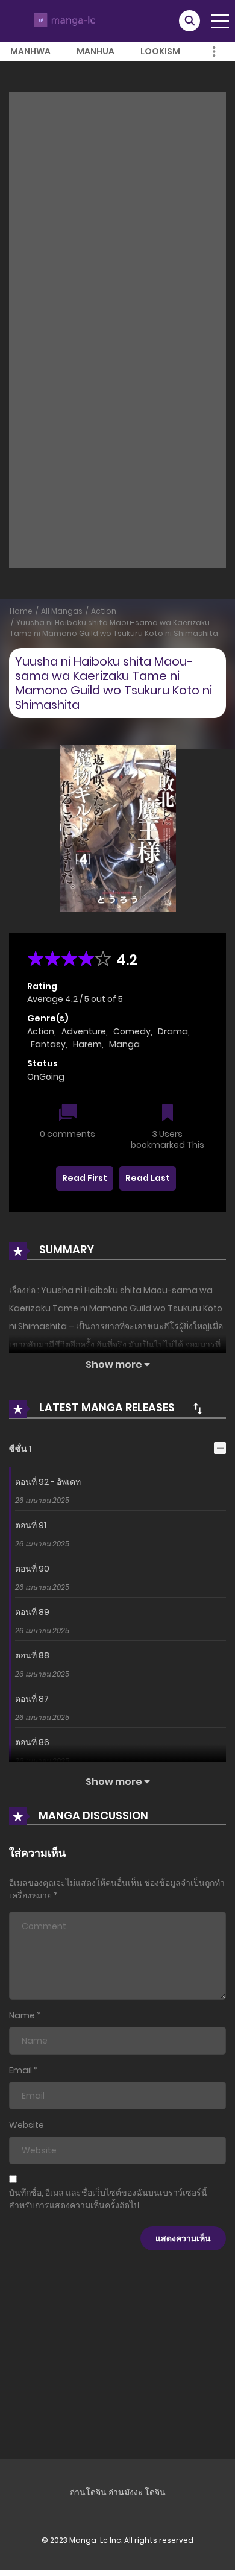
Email (20, 2070)
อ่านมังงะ (126, 2492)
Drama (173, 1031)
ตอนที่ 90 (32, 1569)
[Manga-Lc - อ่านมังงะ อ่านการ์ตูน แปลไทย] (63, 20)
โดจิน (155, 2492)
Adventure (84, 1031)
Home (21, 611)
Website (27, 2125)
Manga (124, 1044)
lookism (160, 51)
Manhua (96, 51)
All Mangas (62, 611)
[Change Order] (198, 1408)
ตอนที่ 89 (32, 1612)
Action (104, 611)
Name (22, 2015)
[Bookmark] (168, 1114)
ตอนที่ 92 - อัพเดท (48, 1482)
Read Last (148, 1178)
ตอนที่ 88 (32, 1655)
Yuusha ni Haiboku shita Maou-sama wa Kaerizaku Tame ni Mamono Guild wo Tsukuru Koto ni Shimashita (114, 628)
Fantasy (48, 1044)
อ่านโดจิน (88, 2492)
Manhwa (30, 51)
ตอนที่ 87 (32, 1699)
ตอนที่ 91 (31, 1525)
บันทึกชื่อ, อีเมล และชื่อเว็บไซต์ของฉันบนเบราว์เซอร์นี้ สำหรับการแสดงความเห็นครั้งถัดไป (108, 2199)
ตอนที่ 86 (32, 1742)
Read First (85, 1178)
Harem (87, 1044)
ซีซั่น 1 (20, 1449)
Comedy (132, 1031)
